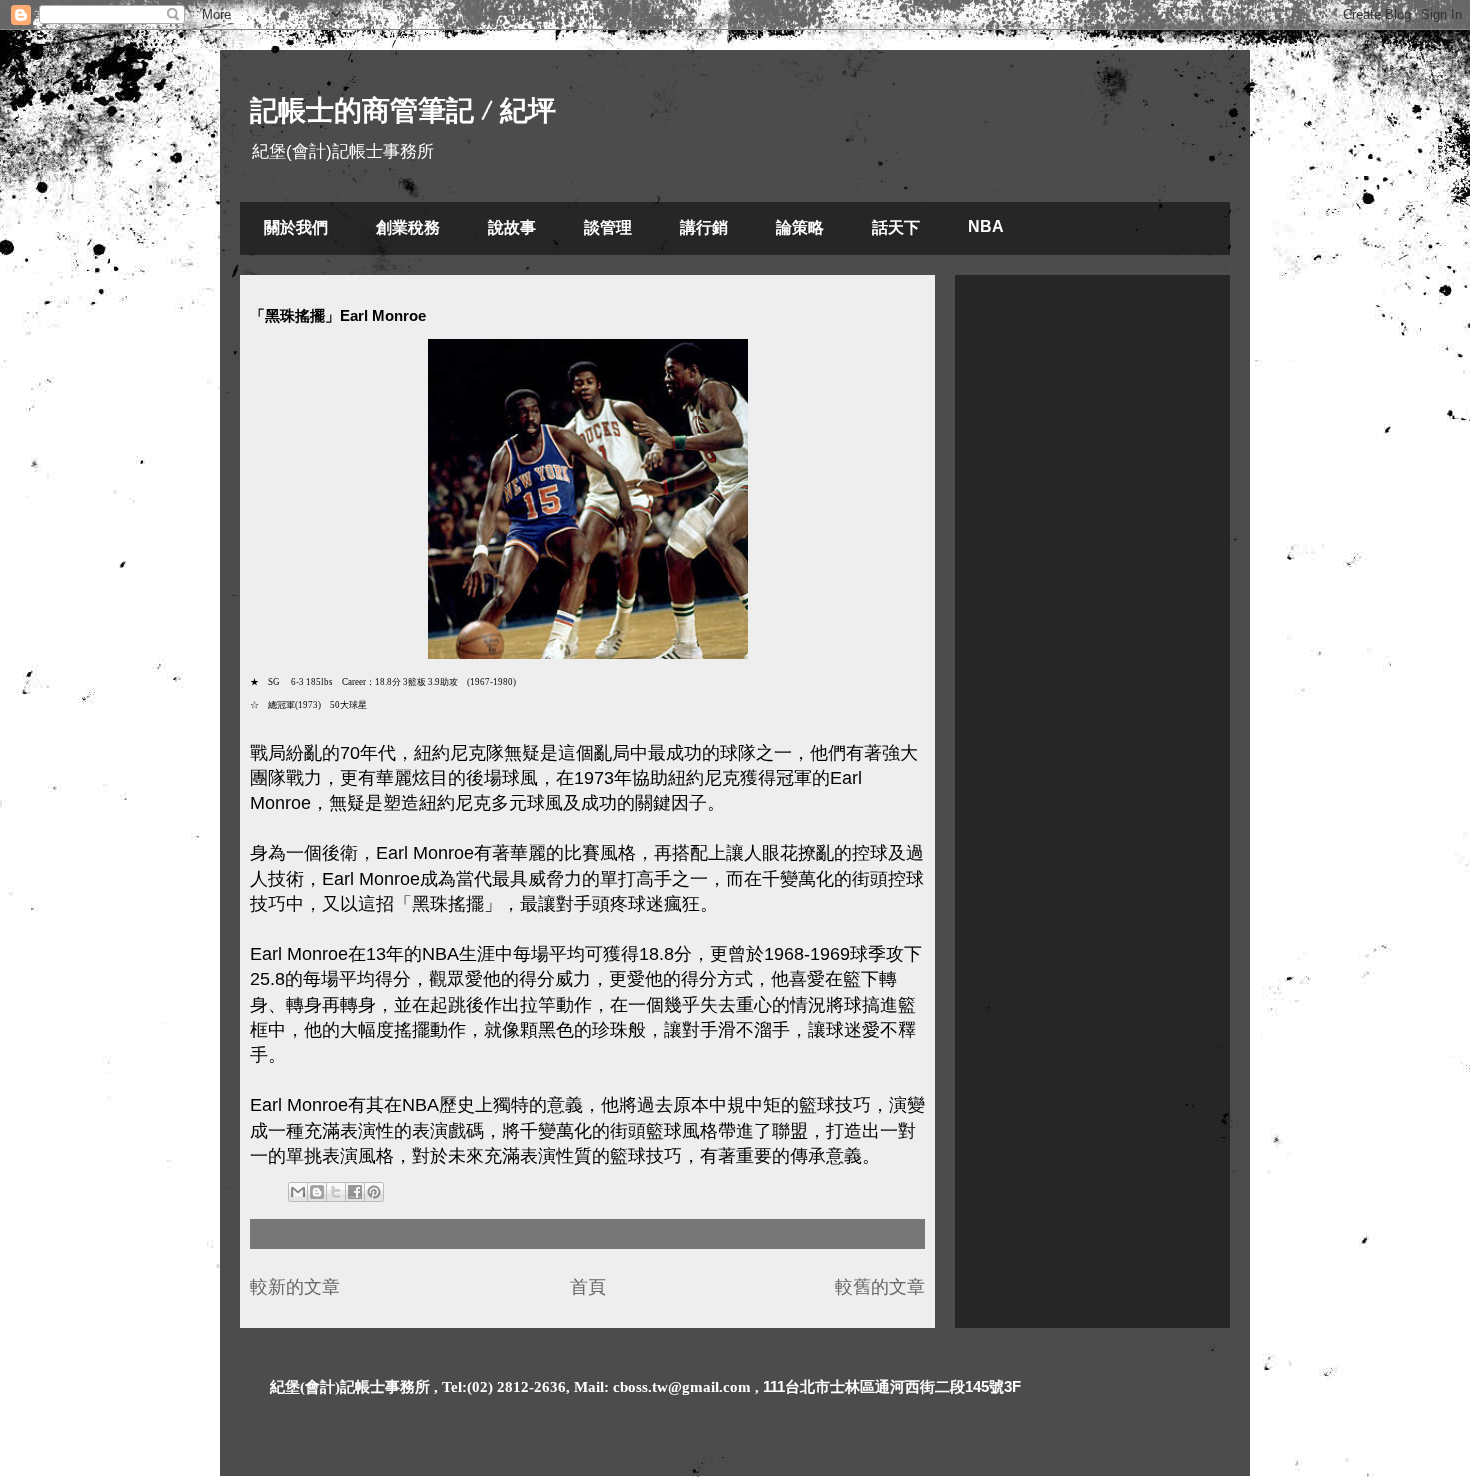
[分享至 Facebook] (355, 1192)
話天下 (896, 227)
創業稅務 (408, 227)
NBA (986, 226)
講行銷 (704, 227)
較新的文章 (295, 1287)
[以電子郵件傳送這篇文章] (298, 1192)
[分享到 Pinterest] (374, 1192)
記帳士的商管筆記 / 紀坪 (403, 110)
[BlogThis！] (317, 1192)
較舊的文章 (880, 1287)
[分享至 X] (336, 1192)
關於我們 (296, 227)
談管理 (608, 227)
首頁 (588, 1287)
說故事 (512, 227)
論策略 (800, 227)
